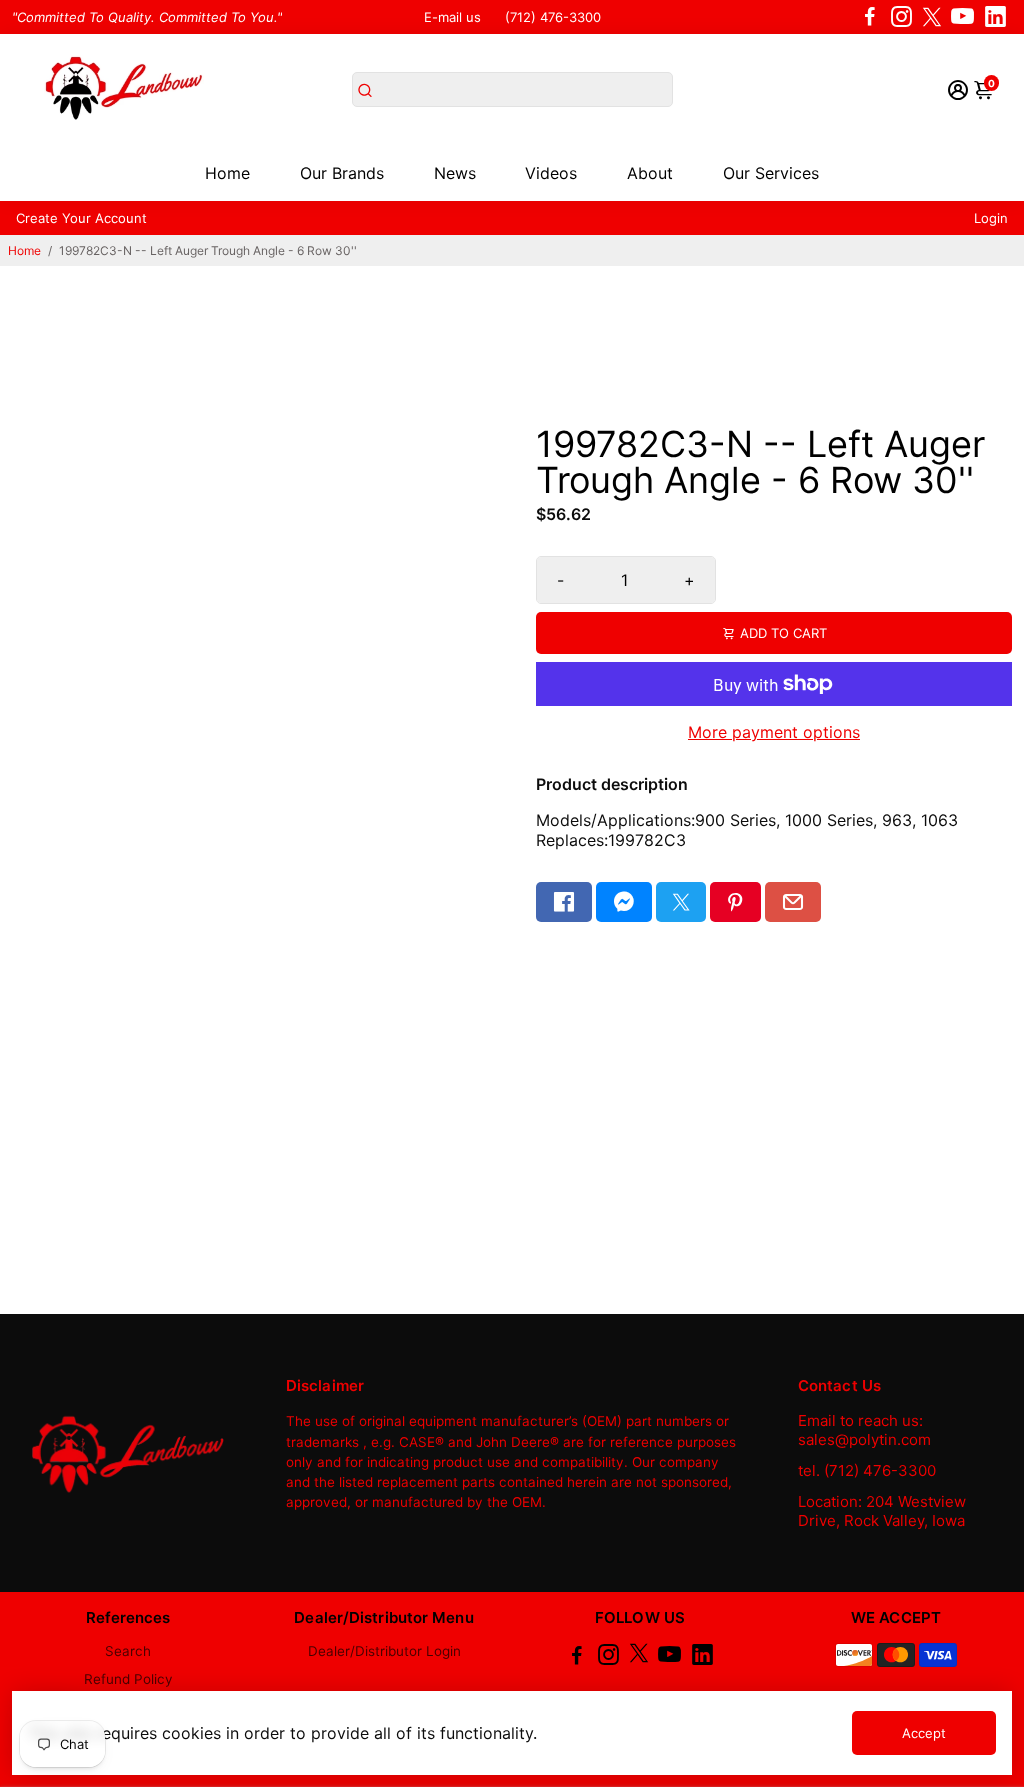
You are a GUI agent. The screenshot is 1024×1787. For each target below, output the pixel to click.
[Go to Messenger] (624, 902)
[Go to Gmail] (793, 902)
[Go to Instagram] (901, 17)
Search (128, 1651)
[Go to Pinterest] (735, 902)
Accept (924, 1733)
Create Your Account (81, 218)
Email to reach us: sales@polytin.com (864, 1430)
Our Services (771, 173)
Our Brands (342, 173)
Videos (551, 173)
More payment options (774, 732)
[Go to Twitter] (932, 17)
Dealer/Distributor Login (384, 1651)
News (455, 173)
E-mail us (452, 17)
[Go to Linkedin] (995, 17)
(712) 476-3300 (553, 17)
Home (227, 173)
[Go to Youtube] (962, 17)
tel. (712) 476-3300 (867, 1470)
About (650, 173)
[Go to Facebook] (870, 17)
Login (991, 218)
